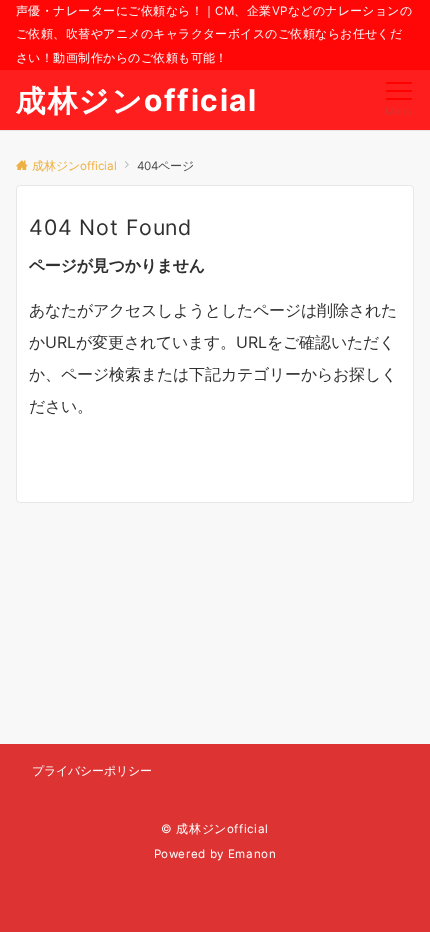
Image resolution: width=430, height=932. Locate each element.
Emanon (252, 854)
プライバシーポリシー (92, 771)
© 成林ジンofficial (215, 829)
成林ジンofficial (136, 100)
